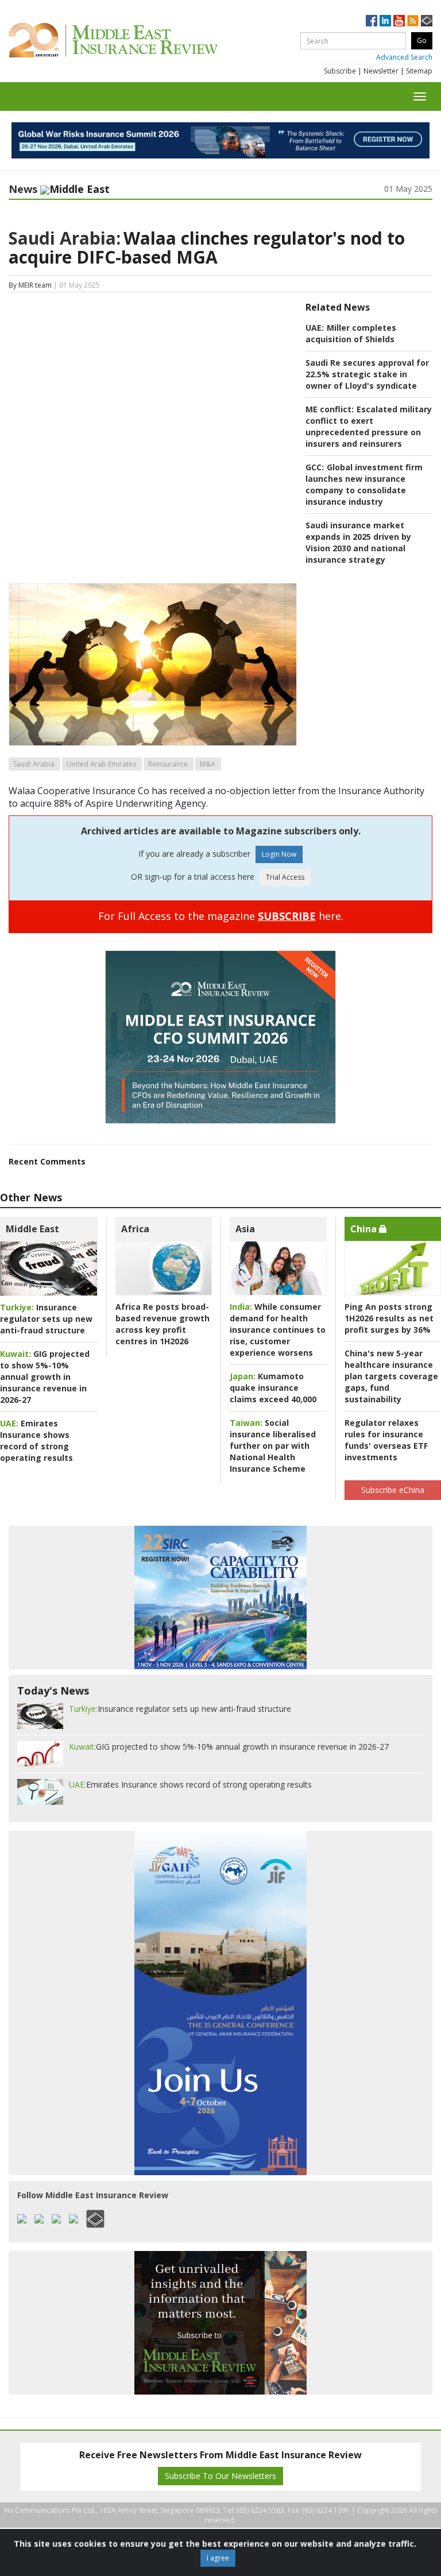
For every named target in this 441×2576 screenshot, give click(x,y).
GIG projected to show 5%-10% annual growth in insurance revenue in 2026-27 (45, 1377)
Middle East (32, 1229)
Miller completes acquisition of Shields (351, 333)
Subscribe (340, 71)
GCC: (315, 467)
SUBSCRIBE (287, 916)
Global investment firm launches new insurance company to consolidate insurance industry (364, 484)
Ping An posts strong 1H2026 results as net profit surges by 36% (389, 1318)
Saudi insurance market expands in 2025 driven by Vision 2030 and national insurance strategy (358, 542)
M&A (208, 764)
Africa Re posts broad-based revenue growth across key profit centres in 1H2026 (163, 1324)
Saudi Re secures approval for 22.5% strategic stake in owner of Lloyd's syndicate (367, 374)
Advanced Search (404, 57)
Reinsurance (168, 764)
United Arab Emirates (101, 764)
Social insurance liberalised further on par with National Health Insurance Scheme (273, 1446)
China (365, 1229)
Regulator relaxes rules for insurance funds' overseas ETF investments (386, 1440)
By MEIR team (30, 285)
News (23, 189)
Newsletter (381, 71)
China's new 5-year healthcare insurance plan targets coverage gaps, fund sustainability (391, 1376)
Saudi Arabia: (65, 238)
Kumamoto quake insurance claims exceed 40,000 (273, 1388)
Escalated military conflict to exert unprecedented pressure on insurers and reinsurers (369, 426)
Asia (245, 1229)
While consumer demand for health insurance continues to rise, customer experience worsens (278, 1330)
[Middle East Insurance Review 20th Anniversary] (139, 40)
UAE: (315, 328)
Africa (135, 1229)
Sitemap (419, 71)
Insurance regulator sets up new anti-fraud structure (46, 1319)
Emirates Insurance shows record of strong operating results (36, 1440)
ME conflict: (330, 409)
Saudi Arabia (34, 764)
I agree (218, 2558)
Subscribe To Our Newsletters (220, 2476)
